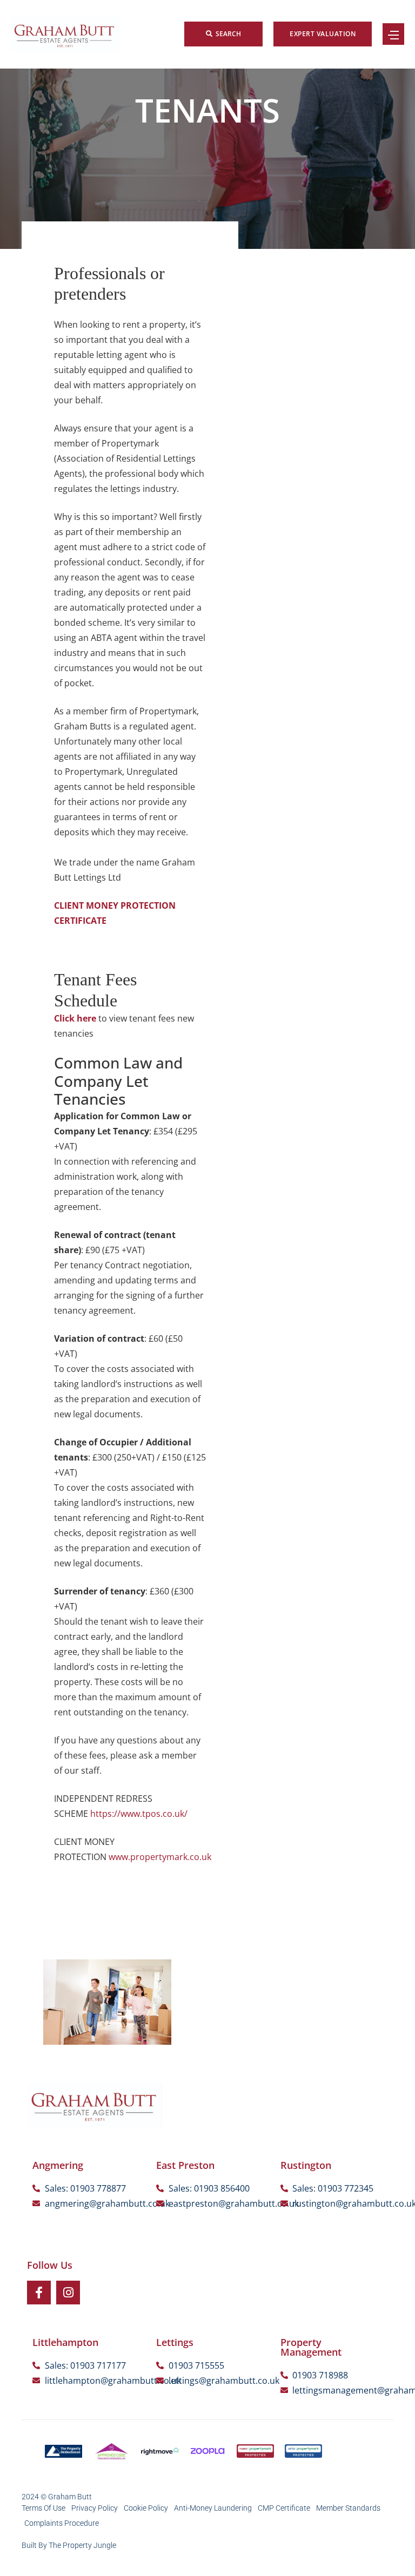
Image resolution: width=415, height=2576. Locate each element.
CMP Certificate (284, 2508)
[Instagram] (68, 2293)
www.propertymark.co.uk (160, 1857)
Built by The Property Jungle (69, 2545)
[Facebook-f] (39, 2293)
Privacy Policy (95, 2508)
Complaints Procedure (62, 2523)
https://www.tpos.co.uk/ (139, 1814)
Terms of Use (43, 2508)
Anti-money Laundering (213, 2508)
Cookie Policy (146, 2508)
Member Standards (348, 2508)
